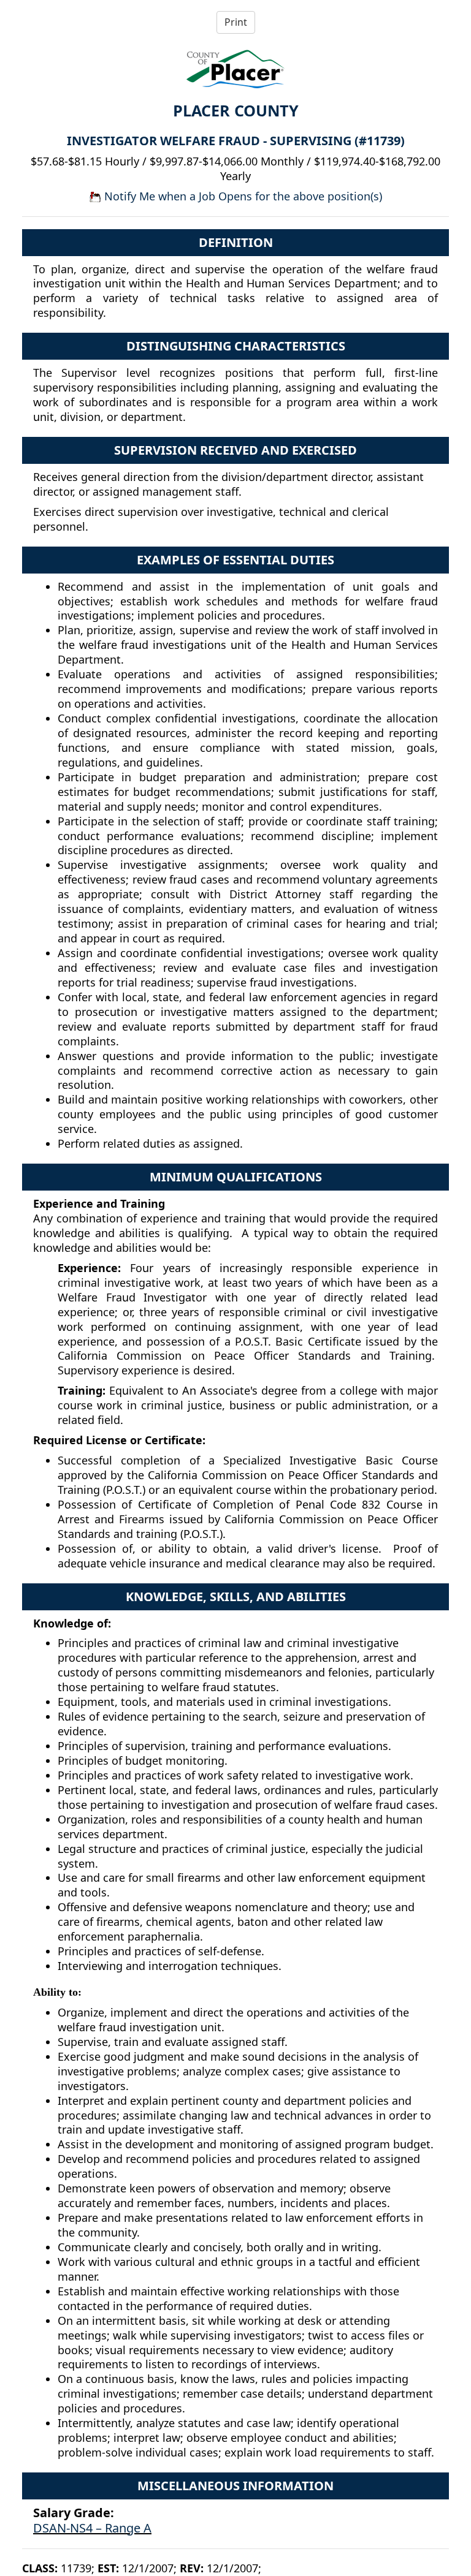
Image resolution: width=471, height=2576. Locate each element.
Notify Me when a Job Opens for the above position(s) (242, 196)
